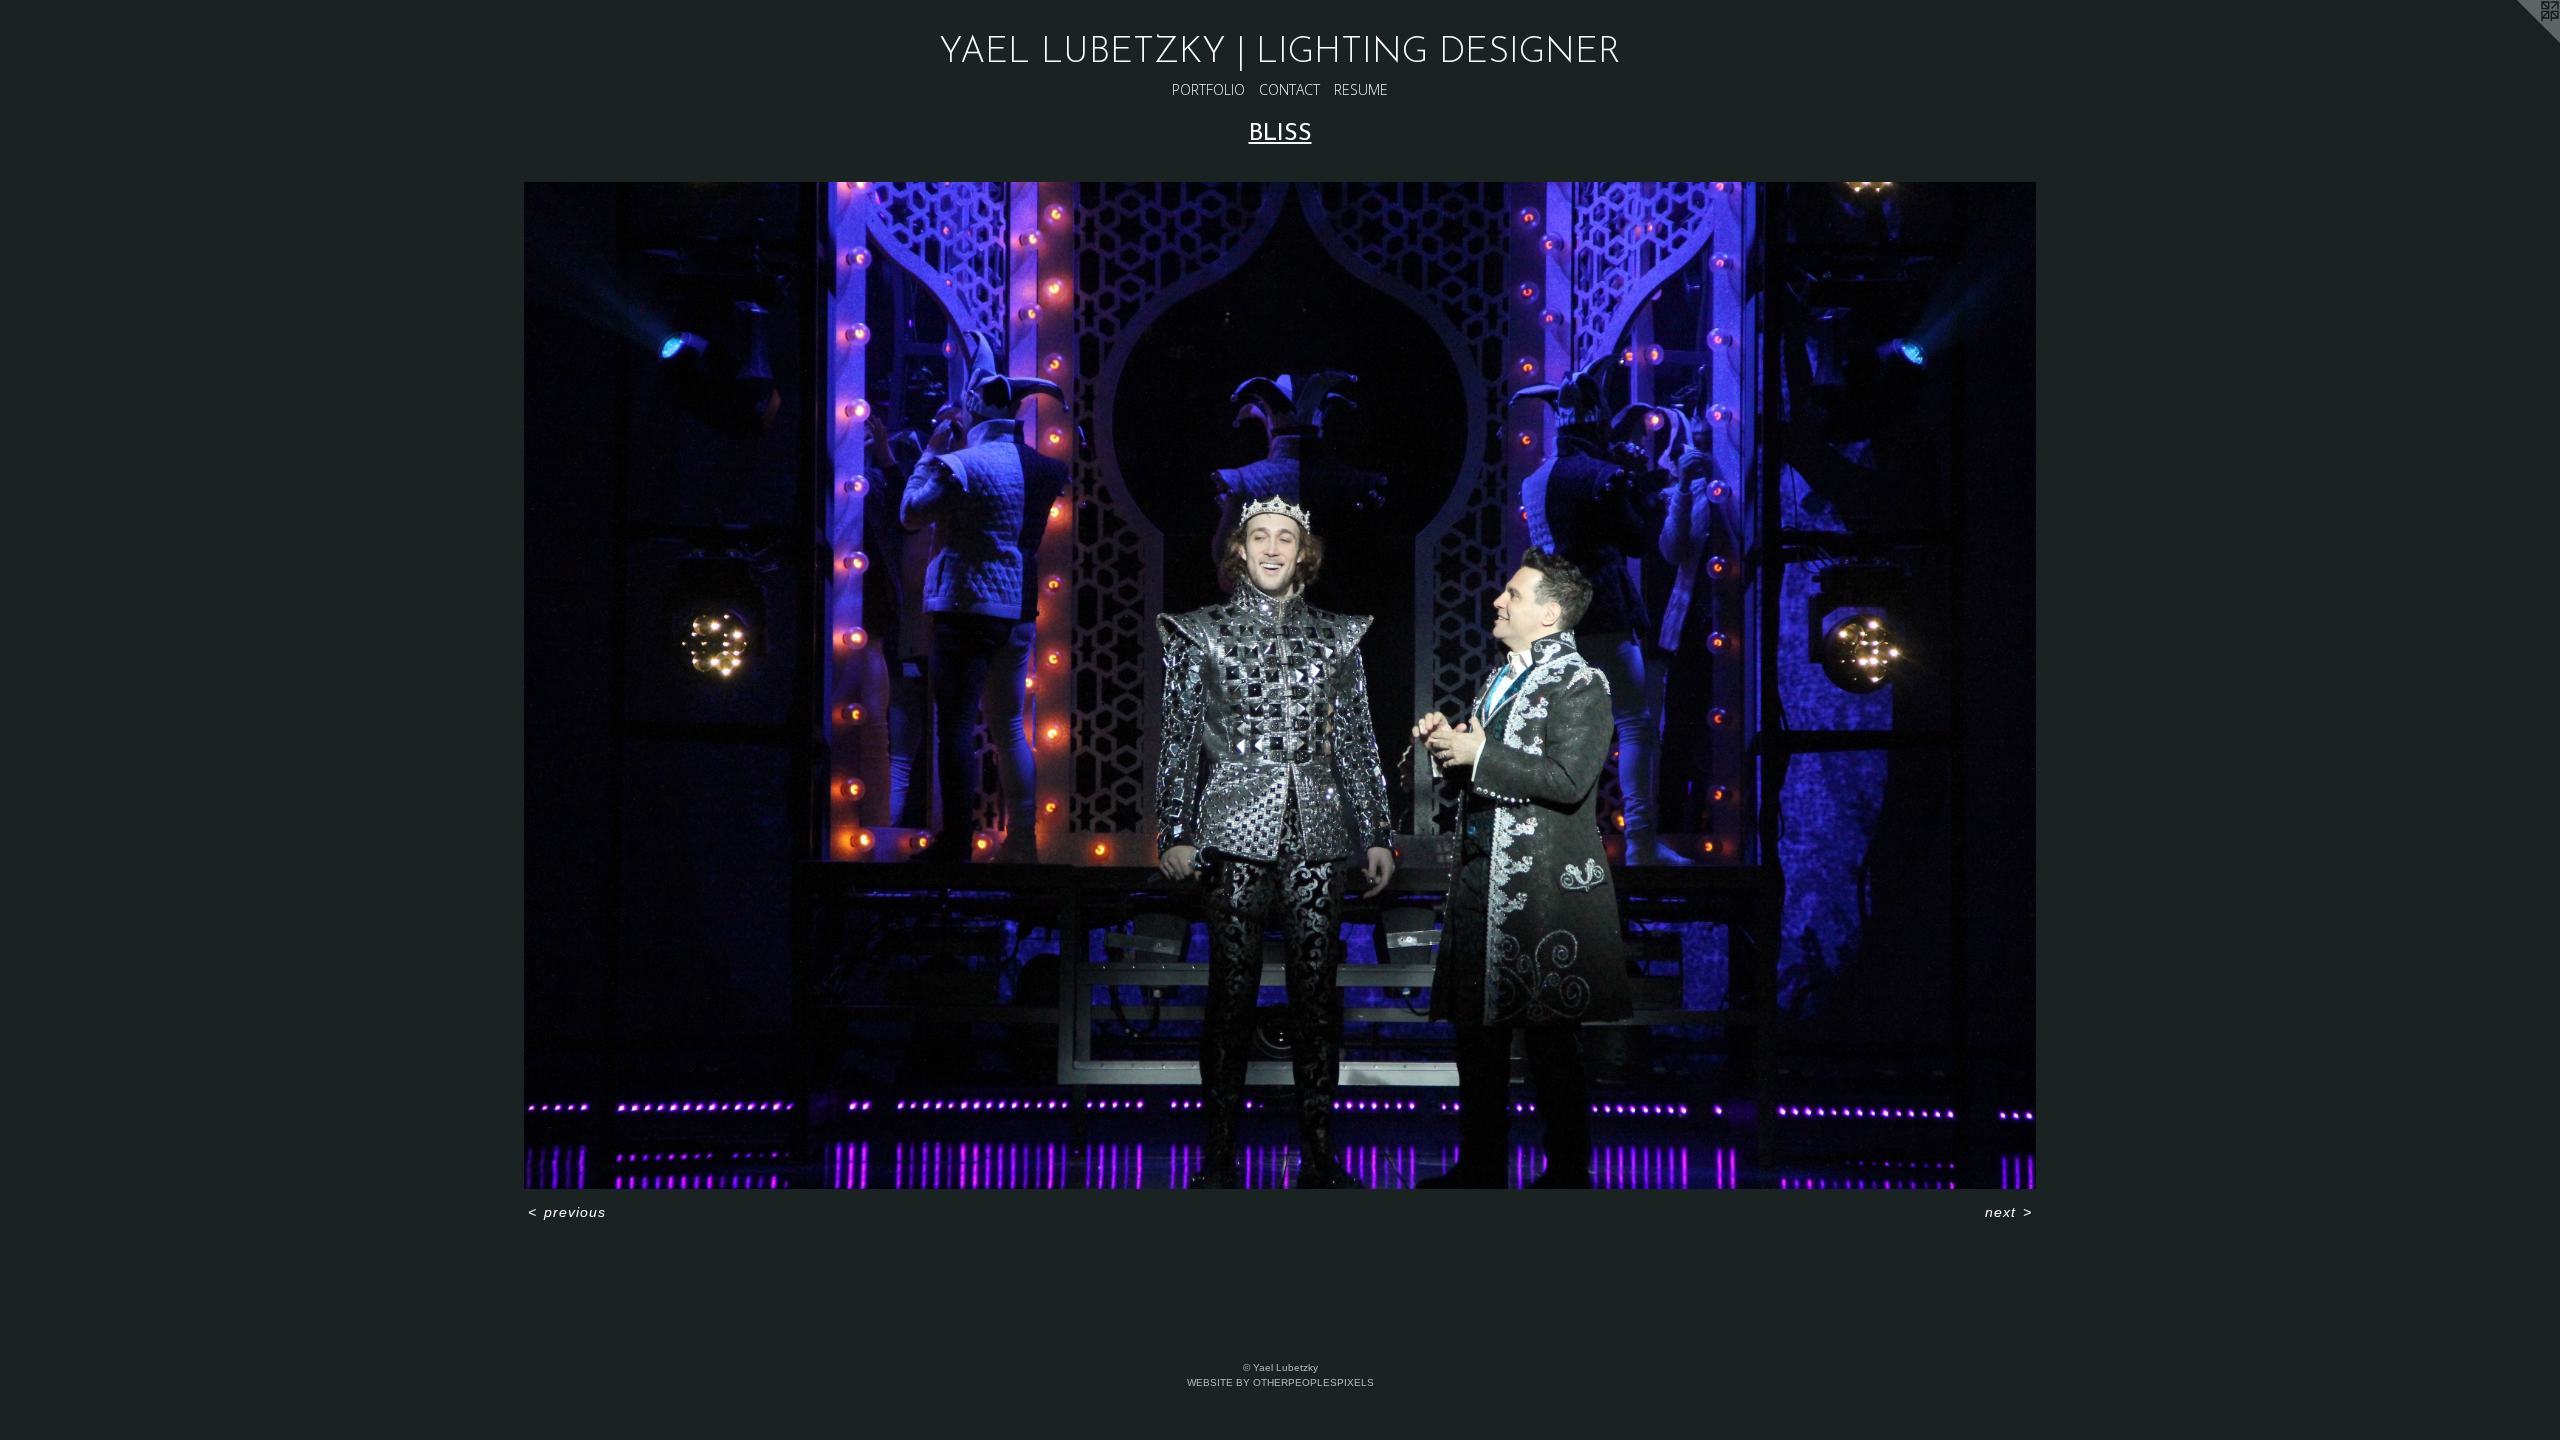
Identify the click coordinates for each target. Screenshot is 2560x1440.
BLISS (1280, 134)
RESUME (1361, 89)
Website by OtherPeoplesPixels (1280, 1382)
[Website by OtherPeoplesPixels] (2520, 40)
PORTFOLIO (1208, 89)
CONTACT (1289, 89)
